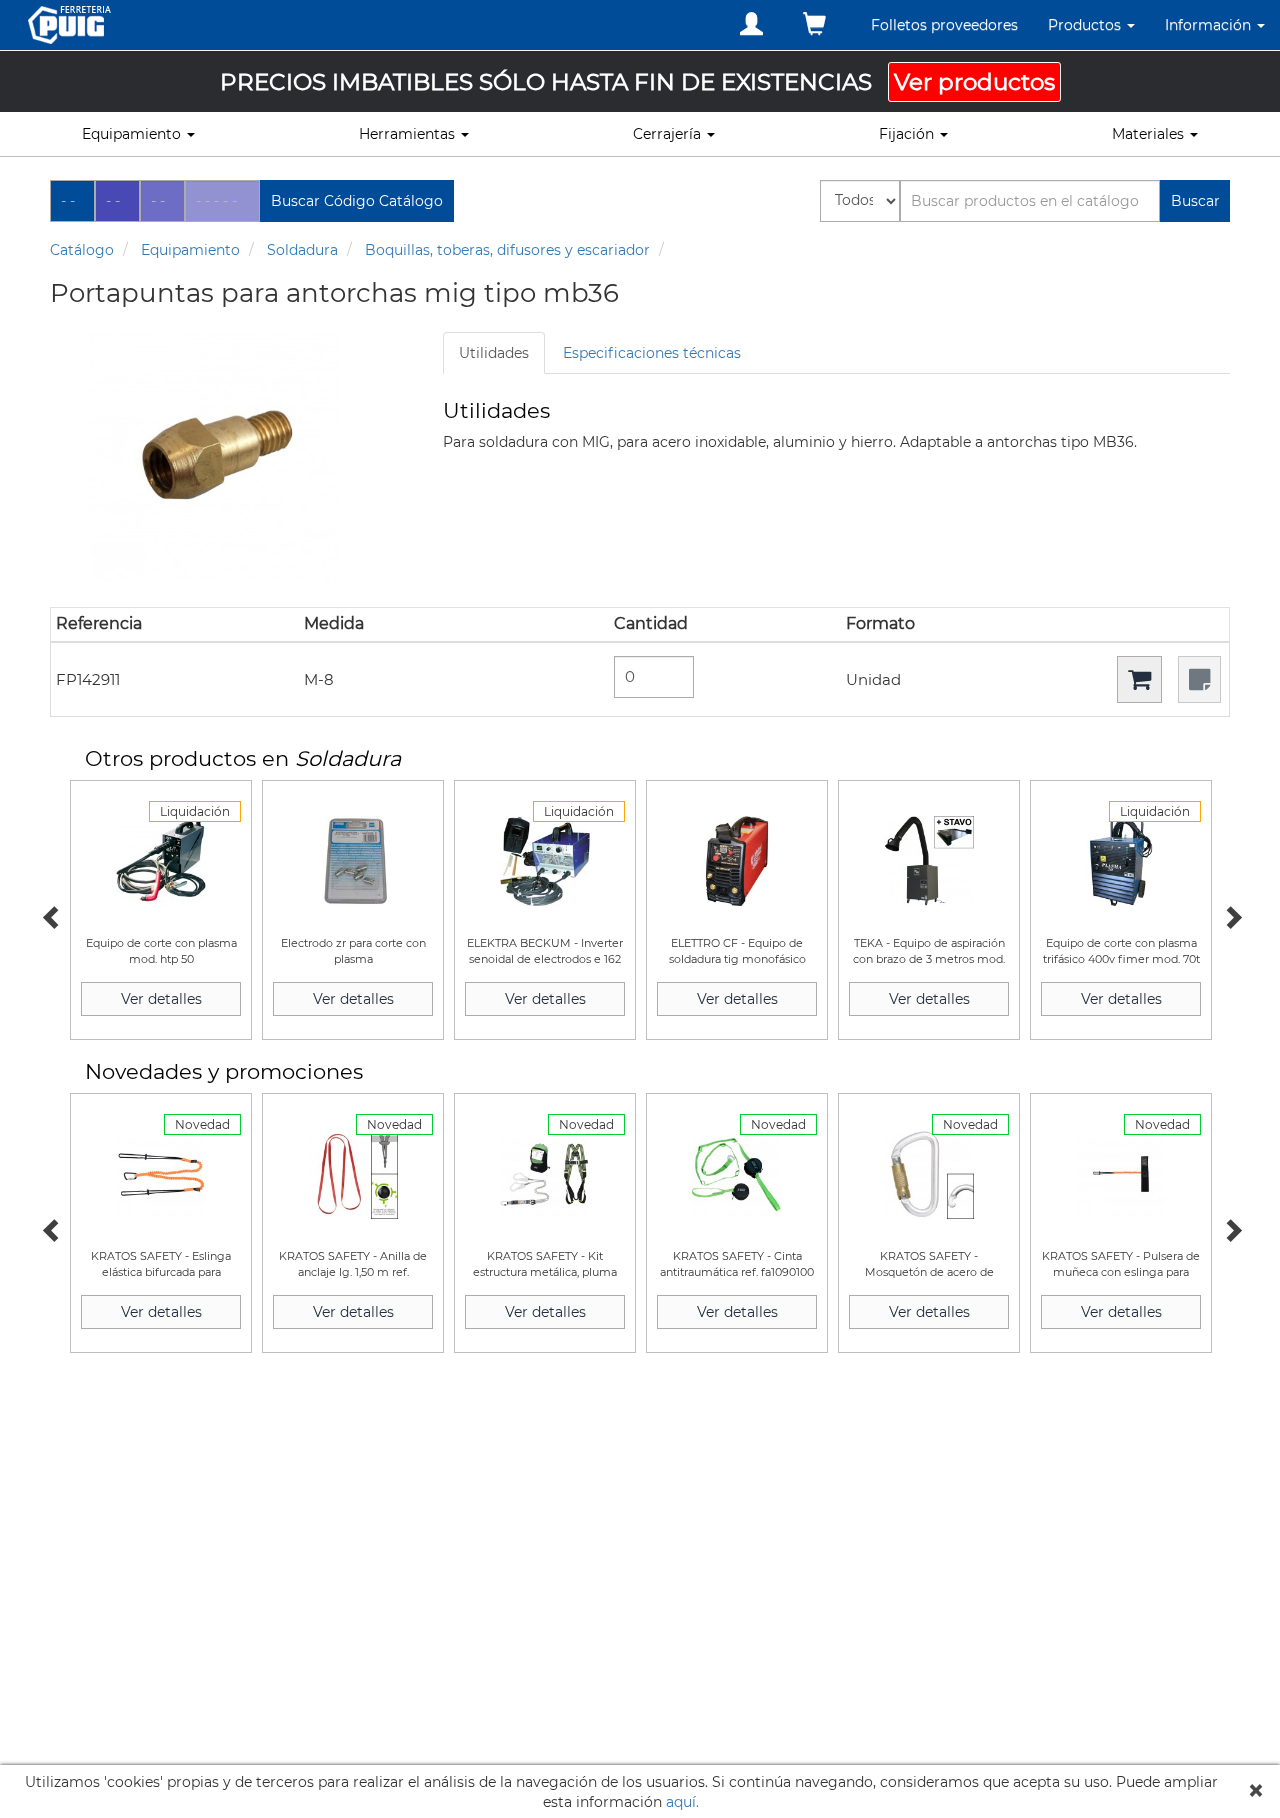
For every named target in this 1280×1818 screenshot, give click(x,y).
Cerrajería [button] (669, 134)
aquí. (682, 1802)
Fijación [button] (908, 134)
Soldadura (302, 250)
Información (1210, 25)
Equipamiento (190, 250)
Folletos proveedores (944, 25)
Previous (50, 915)
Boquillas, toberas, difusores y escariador (507, 250)
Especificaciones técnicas (652, 353)
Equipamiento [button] (133, 134)
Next (1230, 915)
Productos (1086, 25)
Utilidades (494, 353)
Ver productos (974, 82)
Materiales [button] (1150, 134)
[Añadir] (1139, 679)
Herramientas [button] (409, 134)
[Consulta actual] (814, 24)
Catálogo (82, 250)
